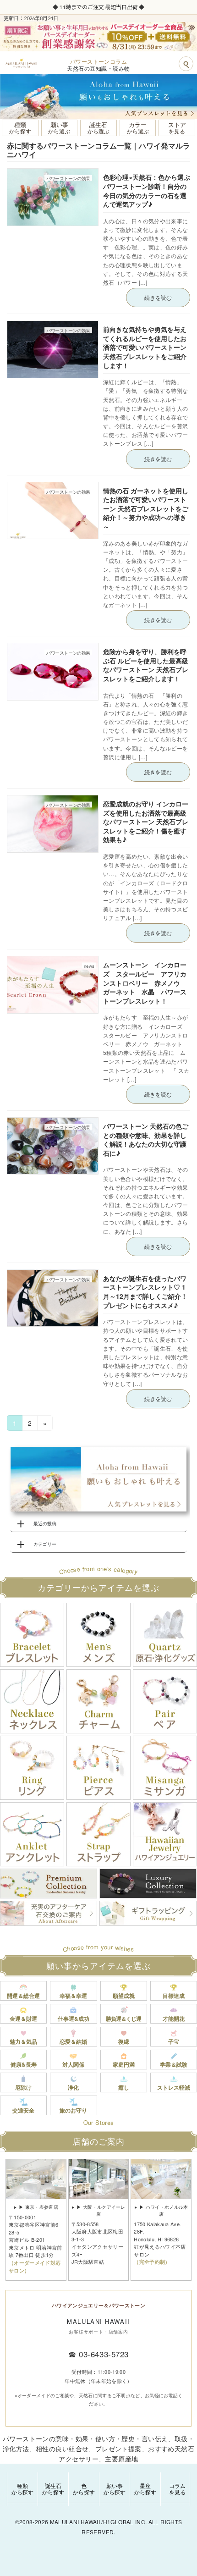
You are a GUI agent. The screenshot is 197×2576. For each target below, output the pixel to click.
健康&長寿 (24, 2064)
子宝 (174, 2041)
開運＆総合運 (23, 1996)
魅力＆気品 (23, 2041)
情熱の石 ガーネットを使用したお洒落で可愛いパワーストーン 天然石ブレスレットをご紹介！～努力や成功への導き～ (146, 508)
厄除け (23, 2087)
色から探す (84, 2489)
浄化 (73, 2087)
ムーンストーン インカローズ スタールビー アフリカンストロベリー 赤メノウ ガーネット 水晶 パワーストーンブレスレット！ (145, 982)
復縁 (124, 2041)
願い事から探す (115, 2489)
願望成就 (124, 1996)
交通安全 (23, 2110)
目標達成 (174, 1996)
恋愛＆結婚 (73, 2041)
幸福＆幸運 (73, 1996)
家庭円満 (124, 2064)
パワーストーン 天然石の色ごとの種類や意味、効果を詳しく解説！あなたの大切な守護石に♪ (146, 1139)
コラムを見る (177, 2489)
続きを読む (158, 297)
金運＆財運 (23, 2019)
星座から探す (145, 2489)
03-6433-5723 (104, 2354)
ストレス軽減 (174, 2087)
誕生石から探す (53, 2489)
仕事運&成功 (74, 2019)
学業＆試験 (174, 2064)
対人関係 (73, 2064)
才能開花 (174, 2019)
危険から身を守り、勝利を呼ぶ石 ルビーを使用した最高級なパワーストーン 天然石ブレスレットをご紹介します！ (146, 665)
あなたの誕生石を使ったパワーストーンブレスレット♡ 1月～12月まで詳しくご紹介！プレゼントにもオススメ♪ (145, 1292)
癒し (124, 2087)
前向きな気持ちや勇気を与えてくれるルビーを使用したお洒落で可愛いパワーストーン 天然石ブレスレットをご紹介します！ (145, 347)
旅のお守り (73, 2110)
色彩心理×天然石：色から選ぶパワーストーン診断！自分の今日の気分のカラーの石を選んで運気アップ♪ (147, 190)
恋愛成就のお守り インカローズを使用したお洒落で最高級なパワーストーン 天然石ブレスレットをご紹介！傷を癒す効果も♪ (146, 822)
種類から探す (22, 2489)
